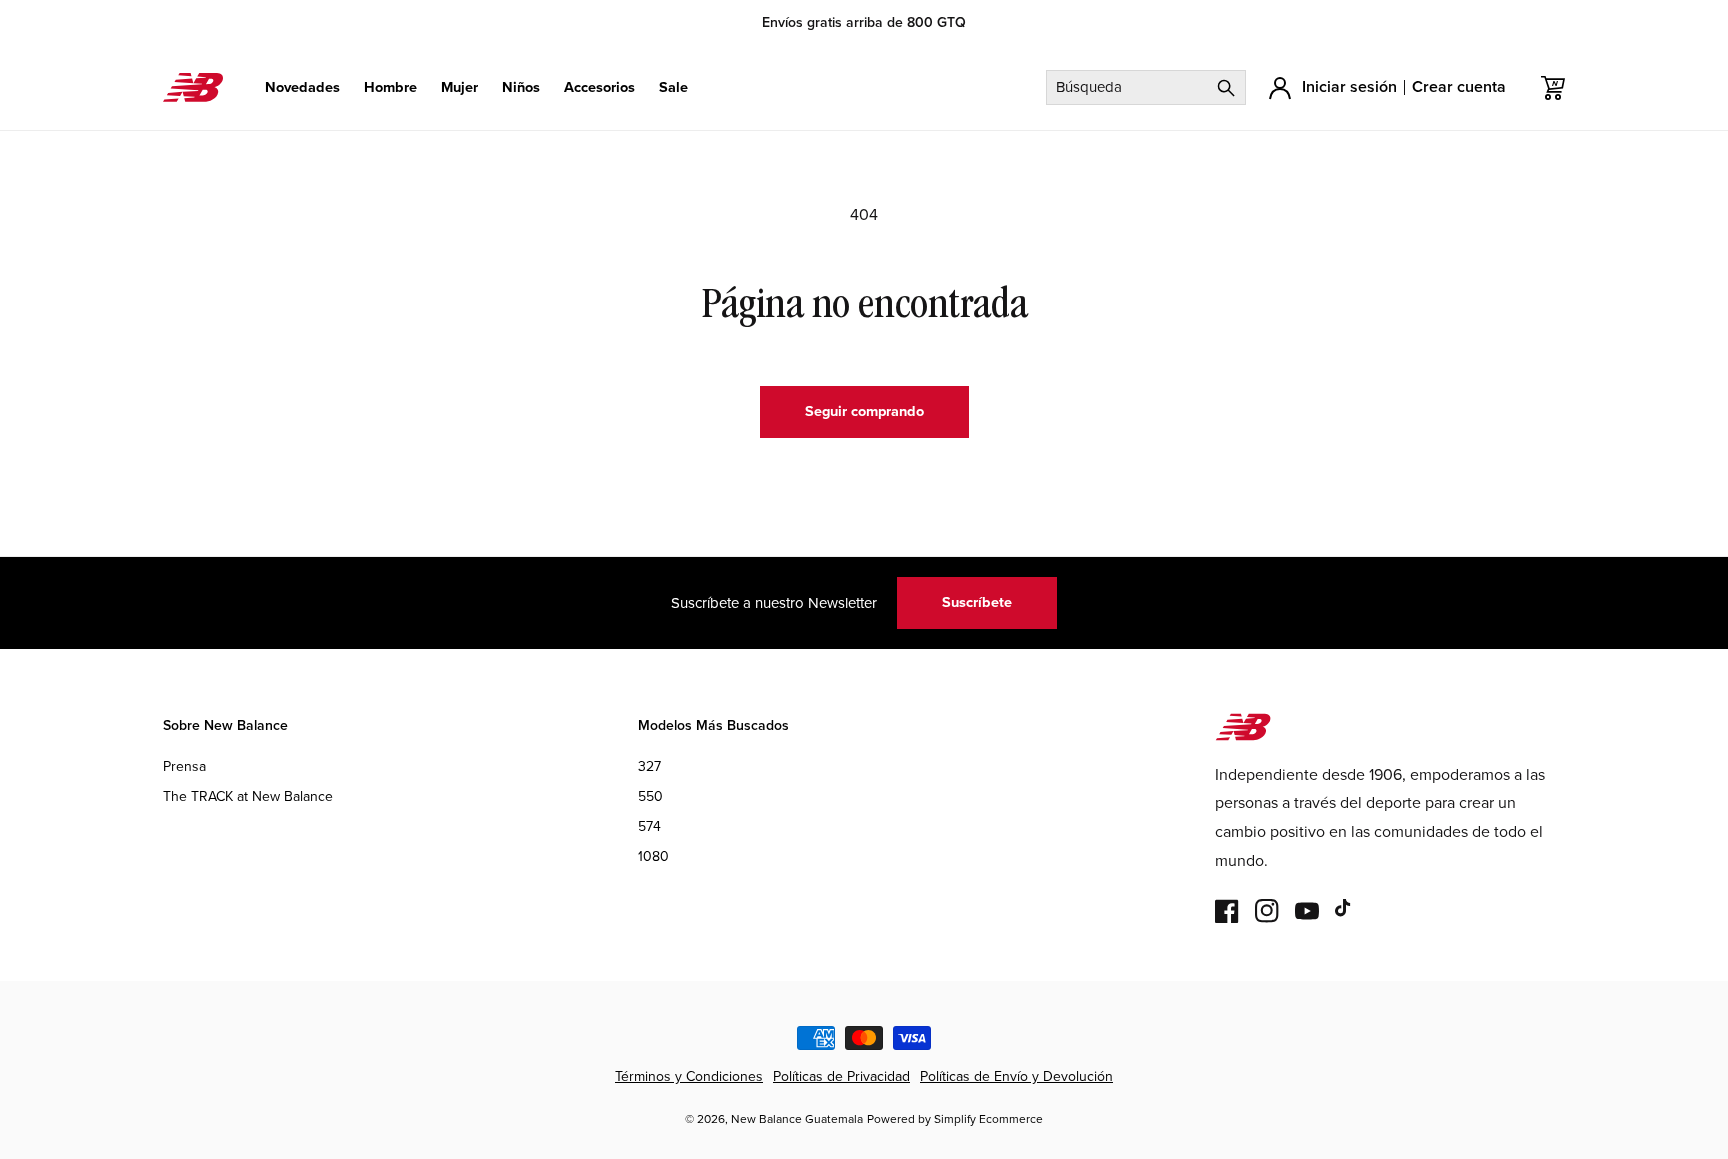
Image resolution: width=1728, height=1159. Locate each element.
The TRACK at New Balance (248, 796)
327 (649, 766)
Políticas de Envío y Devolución (1016, 1076)
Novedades (302, 87)
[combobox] (1146, 87)
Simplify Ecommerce (988, 1119)
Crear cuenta (1459, 86)
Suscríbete (977, 602)
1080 (653, 857)
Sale (673, 87)
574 (649, 827)
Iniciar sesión (1349, 86)
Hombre (390, 87)
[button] (302, 87)
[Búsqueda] (1226, 87)
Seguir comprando (864, 411)
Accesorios (599, 87)
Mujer (459, 87)
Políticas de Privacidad (841, 1076)
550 (650, 796)
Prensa (184, 766)
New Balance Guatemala (797, 1119)
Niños (521, 87)
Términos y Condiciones (689, 1076)
